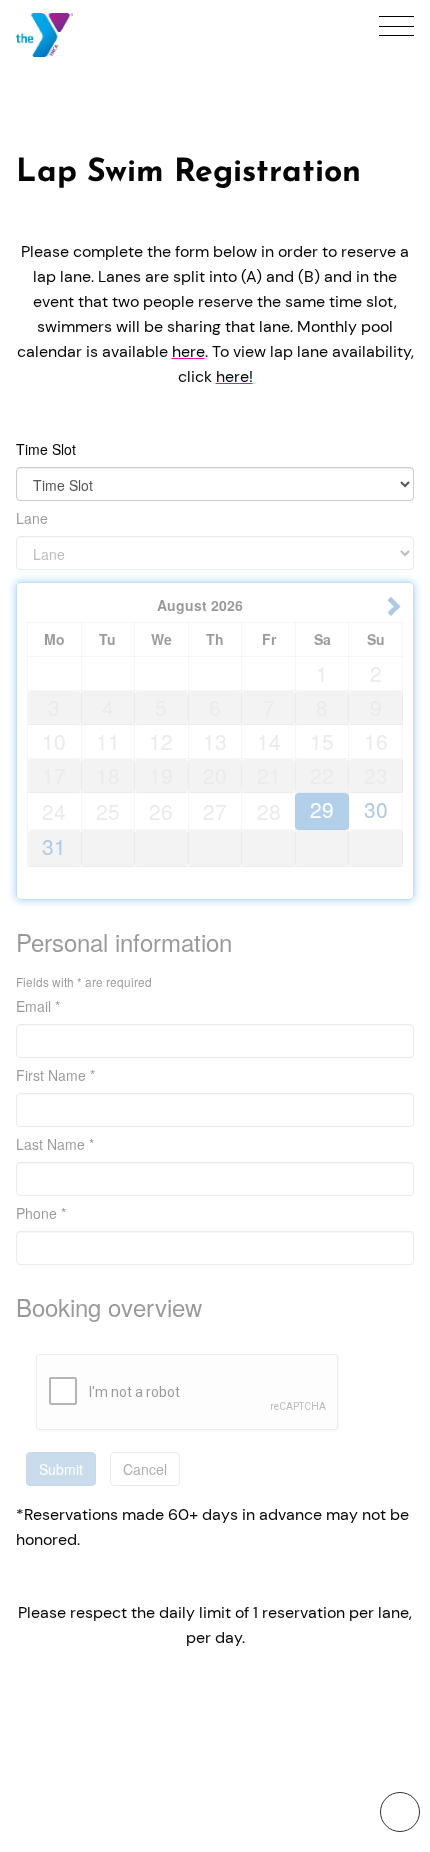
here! (234, 376)
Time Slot (46, 449)
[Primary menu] (396, 26)
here (188, 351)
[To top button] (400, 1812)
